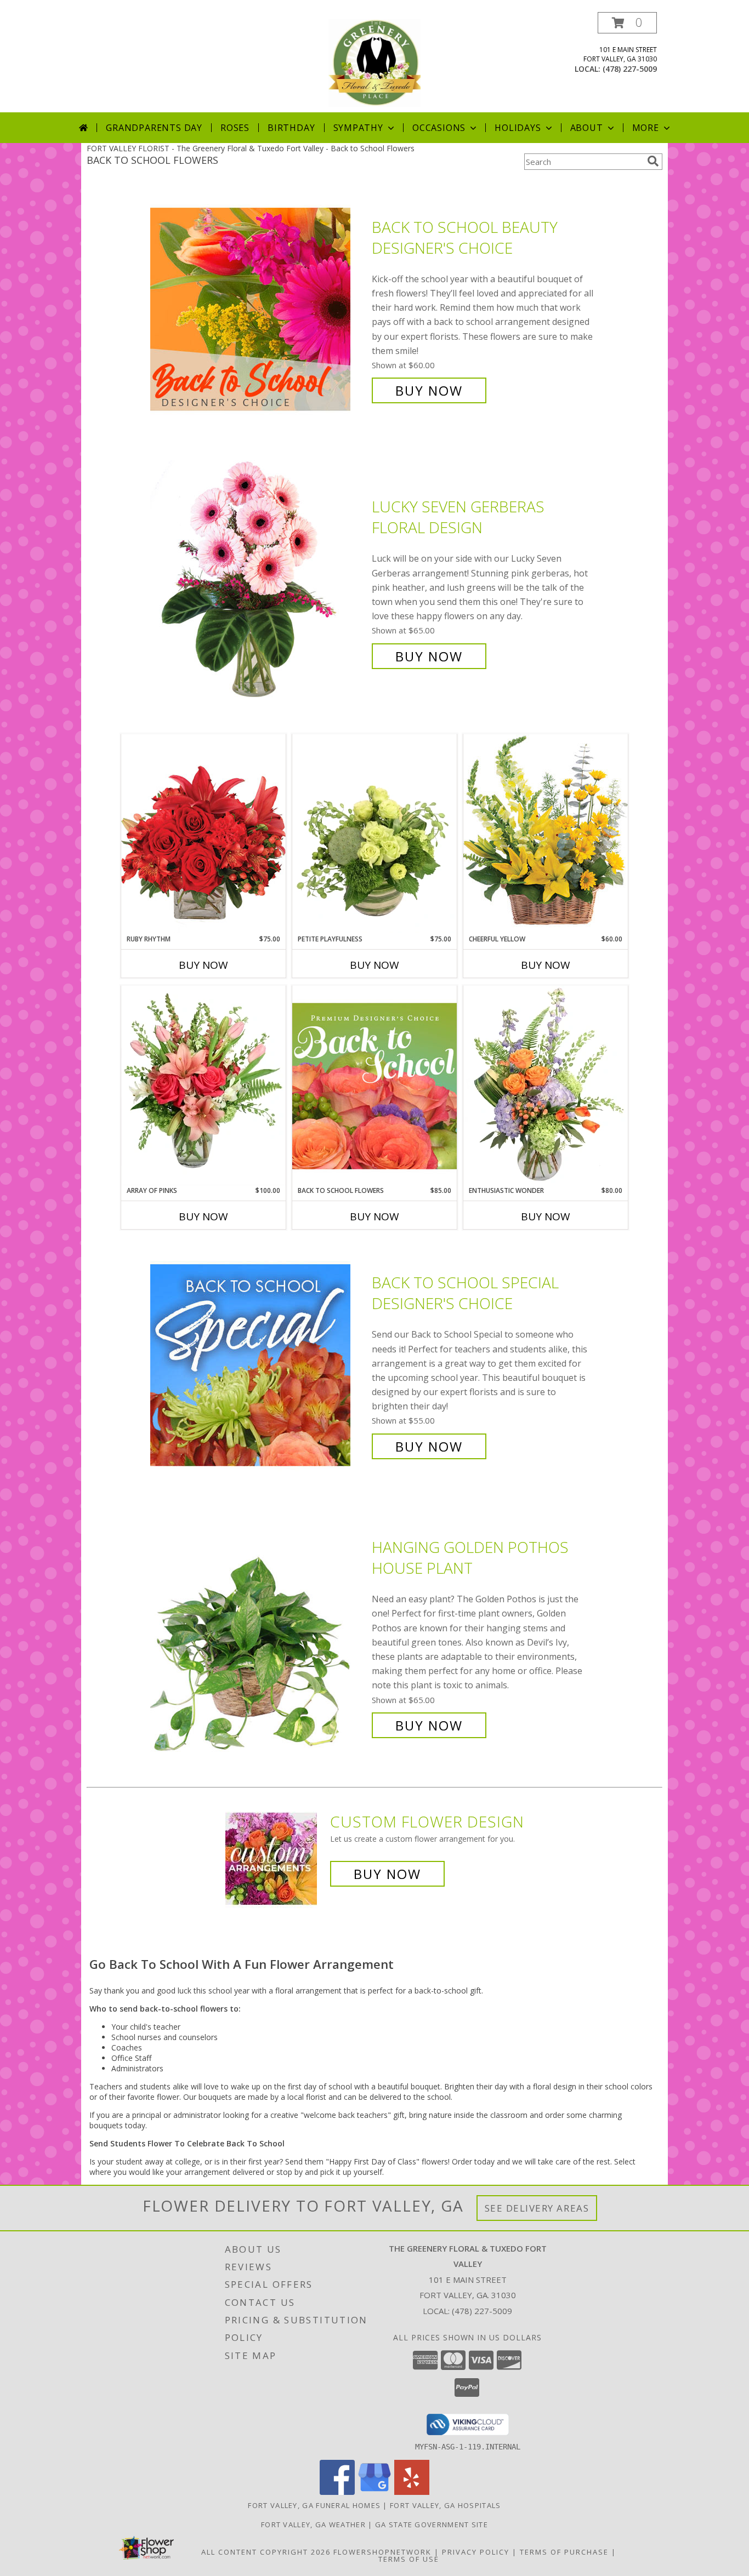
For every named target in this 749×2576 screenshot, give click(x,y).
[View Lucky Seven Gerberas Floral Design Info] (258, 582)
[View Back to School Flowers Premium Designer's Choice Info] (374, 1086)
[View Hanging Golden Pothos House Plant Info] (258, 1637)
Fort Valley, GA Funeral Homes (314, 2505)
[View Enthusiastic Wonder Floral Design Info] (546, 1086)
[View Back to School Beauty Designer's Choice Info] (258, 309)
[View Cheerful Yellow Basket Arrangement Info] (546, 834)
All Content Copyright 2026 (266, 2552)
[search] (653, 161)
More (646, 128)
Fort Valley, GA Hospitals (446, 2505)
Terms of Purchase (564, 2552)
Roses (235, 128)
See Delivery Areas (537, 2208)
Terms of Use (409, 2559)
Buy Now (429, 390)
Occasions (439, 128)
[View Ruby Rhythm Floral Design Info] (203, 834)
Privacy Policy (476, 2552)
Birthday (291, 128)
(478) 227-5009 (630, 69)
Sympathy (358, 128)
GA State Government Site (432, 2524)
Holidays (518, 128)
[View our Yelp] (412, 2492)
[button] (627, 23)
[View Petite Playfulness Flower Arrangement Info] (374, 834)
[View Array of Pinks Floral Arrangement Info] (203, 1086)
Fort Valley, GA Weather (313, 2524)
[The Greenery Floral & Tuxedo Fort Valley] (374, 62)
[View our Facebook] (337, 2492)
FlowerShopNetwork (382, 2552)
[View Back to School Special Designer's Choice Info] (258, 1365)
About (587, 128)
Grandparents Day (154, 128)
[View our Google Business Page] (374, 2492)
